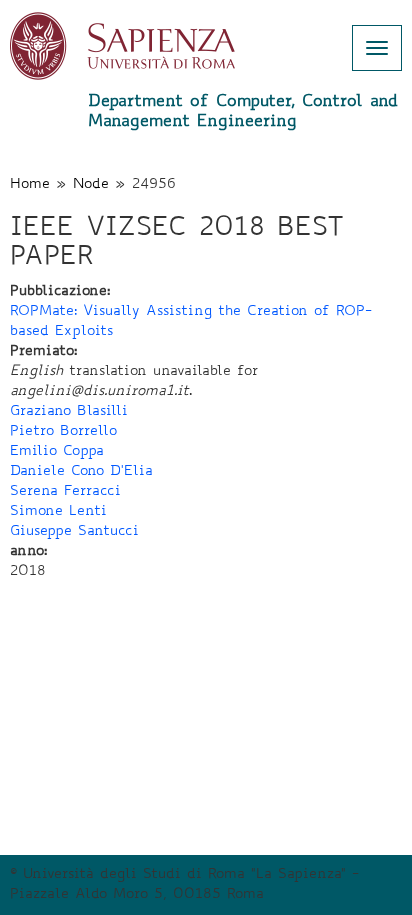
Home (30, 185)
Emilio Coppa (57, 452)
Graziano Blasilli (69, 412)
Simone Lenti (58, 512)
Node (91, 185)
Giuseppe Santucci (74, 532)
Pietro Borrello (63, 432)
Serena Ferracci (65, 492)
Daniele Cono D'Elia (81, 472)
